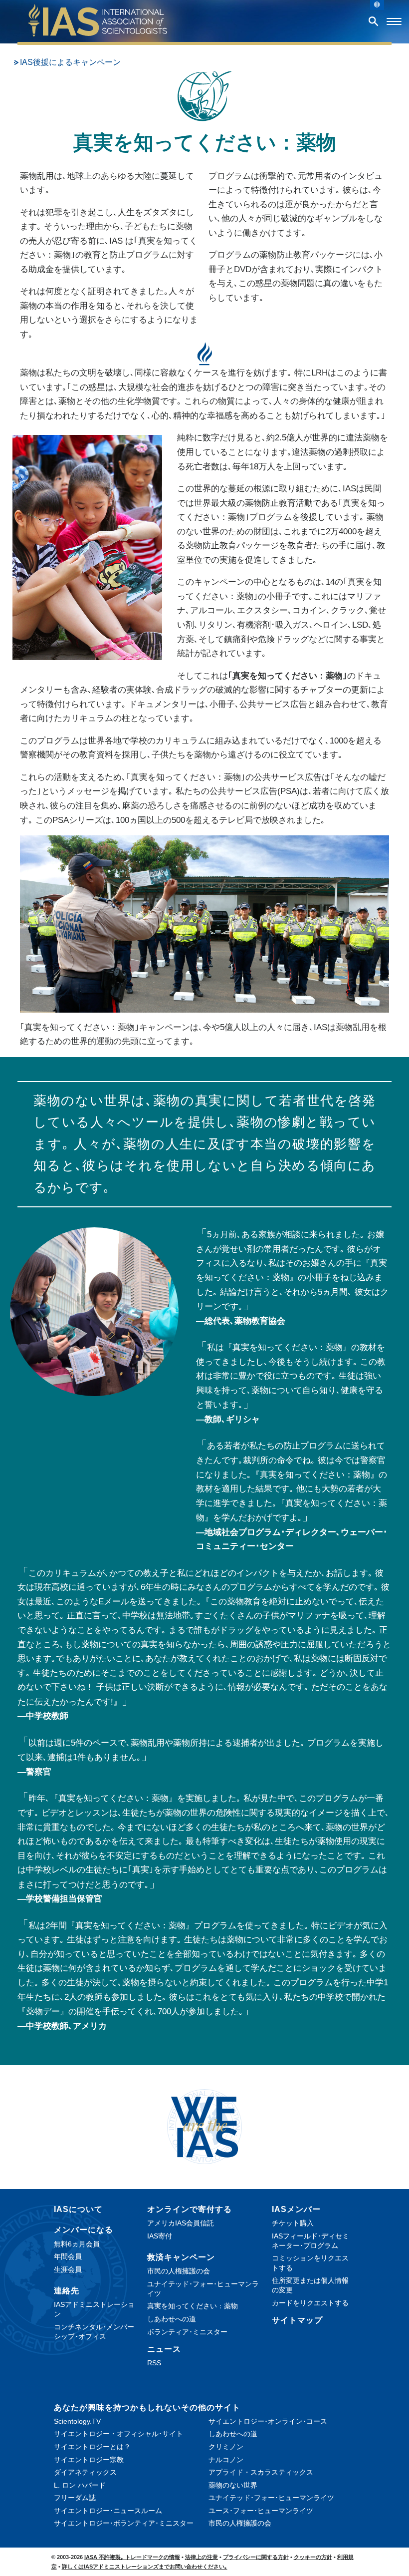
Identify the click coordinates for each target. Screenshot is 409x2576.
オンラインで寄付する (190, 2209)
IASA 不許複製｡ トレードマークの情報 (132, 2557)
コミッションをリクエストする (310, 2263)
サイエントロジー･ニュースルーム (108, 2511)
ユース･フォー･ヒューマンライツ (261, 2511)
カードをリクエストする (310, 2303)
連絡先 (67, 2291)
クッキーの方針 (313, 2557)
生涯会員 (68, 2269)
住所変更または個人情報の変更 (310, 2285)
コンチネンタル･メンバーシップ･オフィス (94, 2332)
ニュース (164, 2349)
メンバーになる (84, 2230)
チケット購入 (293, 2223)
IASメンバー (296, 2209)
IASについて (78, 2209)
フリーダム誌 (75, 2498)
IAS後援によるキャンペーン (70, 62)
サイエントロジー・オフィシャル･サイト (118, 2434)
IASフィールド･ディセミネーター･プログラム (310, 2241)
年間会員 (68, 2256)
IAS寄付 (160, 2236)
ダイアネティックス (85, 2472)
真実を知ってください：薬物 (193, 2306)
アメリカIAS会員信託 (181, 2223)
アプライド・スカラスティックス (261, 2472)
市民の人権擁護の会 (179, 2271)
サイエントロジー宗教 (89, 2460)
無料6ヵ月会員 (77, 2244)
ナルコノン (226, 2460)
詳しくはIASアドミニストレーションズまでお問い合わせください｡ (145, 2567)
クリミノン (226, 2447)
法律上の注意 (202, 2557)
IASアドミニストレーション (94, 2309)
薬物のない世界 (233, 2485)
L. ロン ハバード (80, 2485)
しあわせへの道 (172, 2319)
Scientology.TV (77, 2421)
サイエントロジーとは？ (92, 2447)
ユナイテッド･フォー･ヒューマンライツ (203, 2289)
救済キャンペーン (181, 2257)
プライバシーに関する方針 (256, 2557)
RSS (154, 2363)
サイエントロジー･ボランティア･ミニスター (124, 2523)
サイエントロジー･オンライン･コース (268, 2421)
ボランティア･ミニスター (187, 2332)
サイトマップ (297, 2320)
